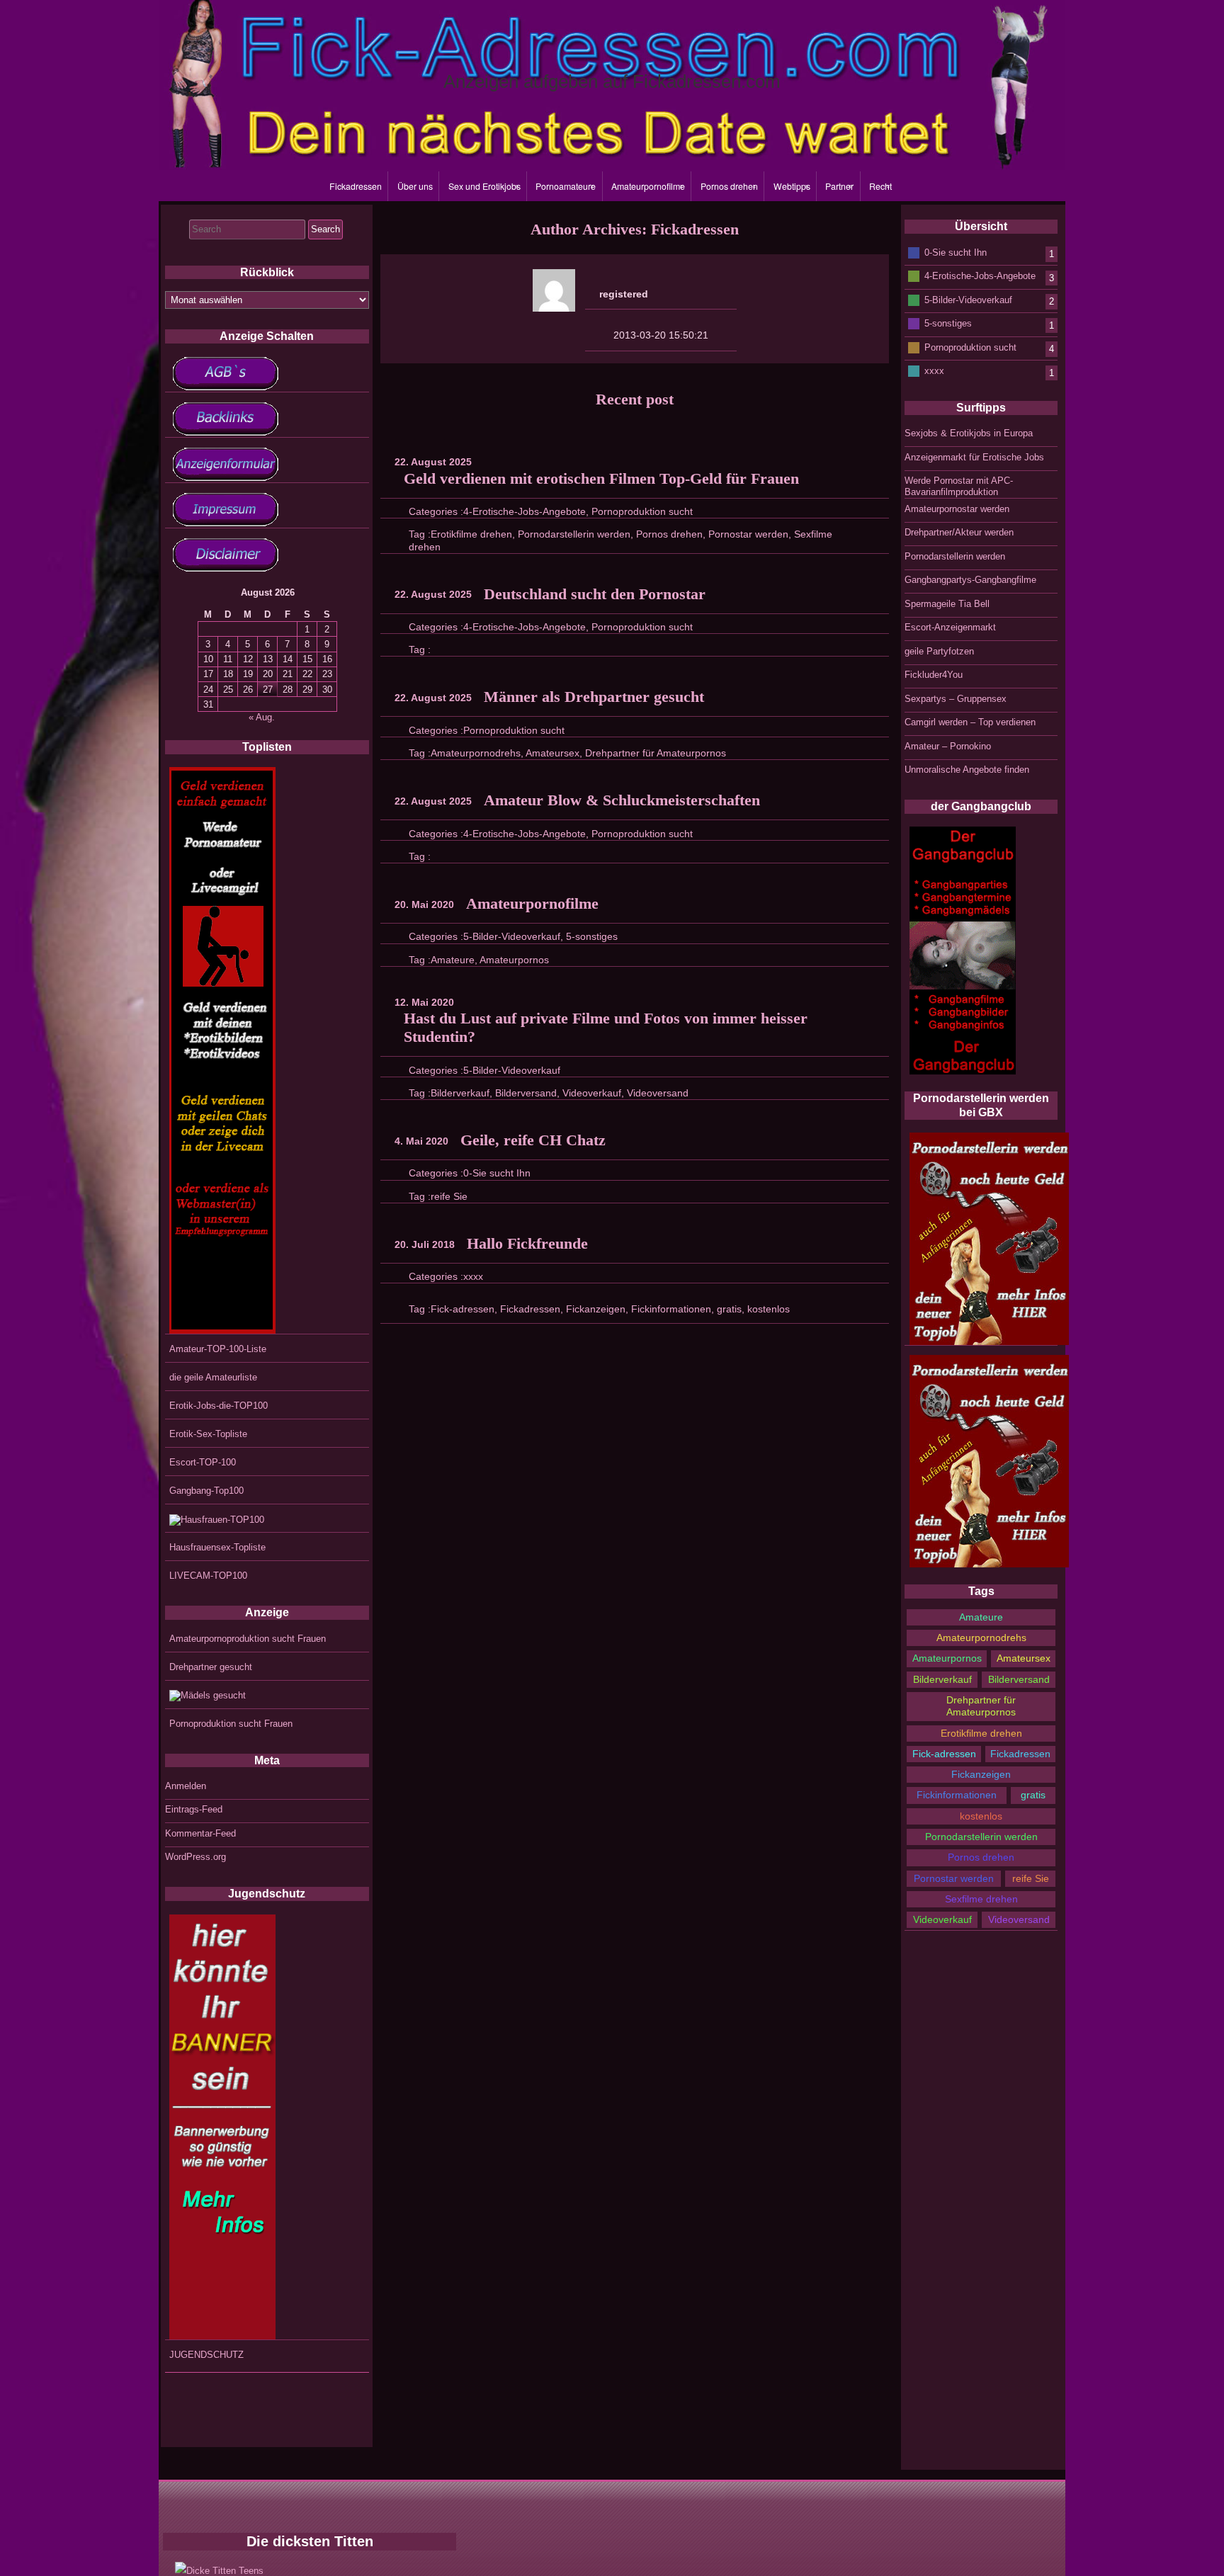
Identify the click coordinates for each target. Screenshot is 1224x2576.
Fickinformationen (671, 1309)
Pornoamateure (566, 186)
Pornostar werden (748, 534)
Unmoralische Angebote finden (967, 770)
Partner (839, 186)
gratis (729, 1309)
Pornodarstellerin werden (574, 534)
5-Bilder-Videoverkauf (512, 936)
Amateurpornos (514, 960)
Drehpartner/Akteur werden (959, 532)
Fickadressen (356, 186)
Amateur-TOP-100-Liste (218, 1349)
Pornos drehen (729, 186)
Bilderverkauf (460, 1093)
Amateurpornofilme (648, 186)
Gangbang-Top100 (206, 1491)
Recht (880, 186)
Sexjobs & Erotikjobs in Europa (969, 433)
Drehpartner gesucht (211, 1667)
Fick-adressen (463, 1309)
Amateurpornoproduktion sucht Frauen (248, 1639)
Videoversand (658, 1093)
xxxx (473, 1276)
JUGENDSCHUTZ (206, 2355)
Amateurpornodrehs (476, 753)
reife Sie (449, 1196)
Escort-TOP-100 (203, 1462)
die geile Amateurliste (213, 1377)
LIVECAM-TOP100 (208, 1576)
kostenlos (769, 1309)
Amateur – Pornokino (948, 746)
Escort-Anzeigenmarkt (950, 627)
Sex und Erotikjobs (484, 186)
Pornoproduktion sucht (642, 511)
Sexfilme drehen (981, 1899)
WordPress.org (195, 1857)
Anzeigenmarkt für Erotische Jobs (974, 457)
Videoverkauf (592, 1093)
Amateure (453, 960)
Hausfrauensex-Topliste (217, 1547)
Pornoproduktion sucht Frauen (231, 1724)
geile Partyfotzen (939, 651)
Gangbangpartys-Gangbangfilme (970, 580)
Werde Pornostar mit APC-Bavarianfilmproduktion (959, 486)
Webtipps (792, 186)
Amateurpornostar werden (957, 509)
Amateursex (552, 753)
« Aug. (262, 717)
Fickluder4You (934, 675)
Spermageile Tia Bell (947, 604)
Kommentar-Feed (200, 1833)
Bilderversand (526, 1093)
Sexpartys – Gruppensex (956, 699)
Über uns (415, 186)
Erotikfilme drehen (471, 534)
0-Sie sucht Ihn (497, 1173)
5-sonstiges (592, 936)
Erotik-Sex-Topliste (208, 1434)
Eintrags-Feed (194, 1809)
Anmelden (186, 1786)
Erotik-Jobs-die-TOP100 (219, 1406)
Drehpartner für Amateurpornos (656, 753)
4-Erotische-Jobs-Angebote (525, 511)
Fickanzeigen (596, 1309)
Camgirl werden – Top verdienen (970, 722)
